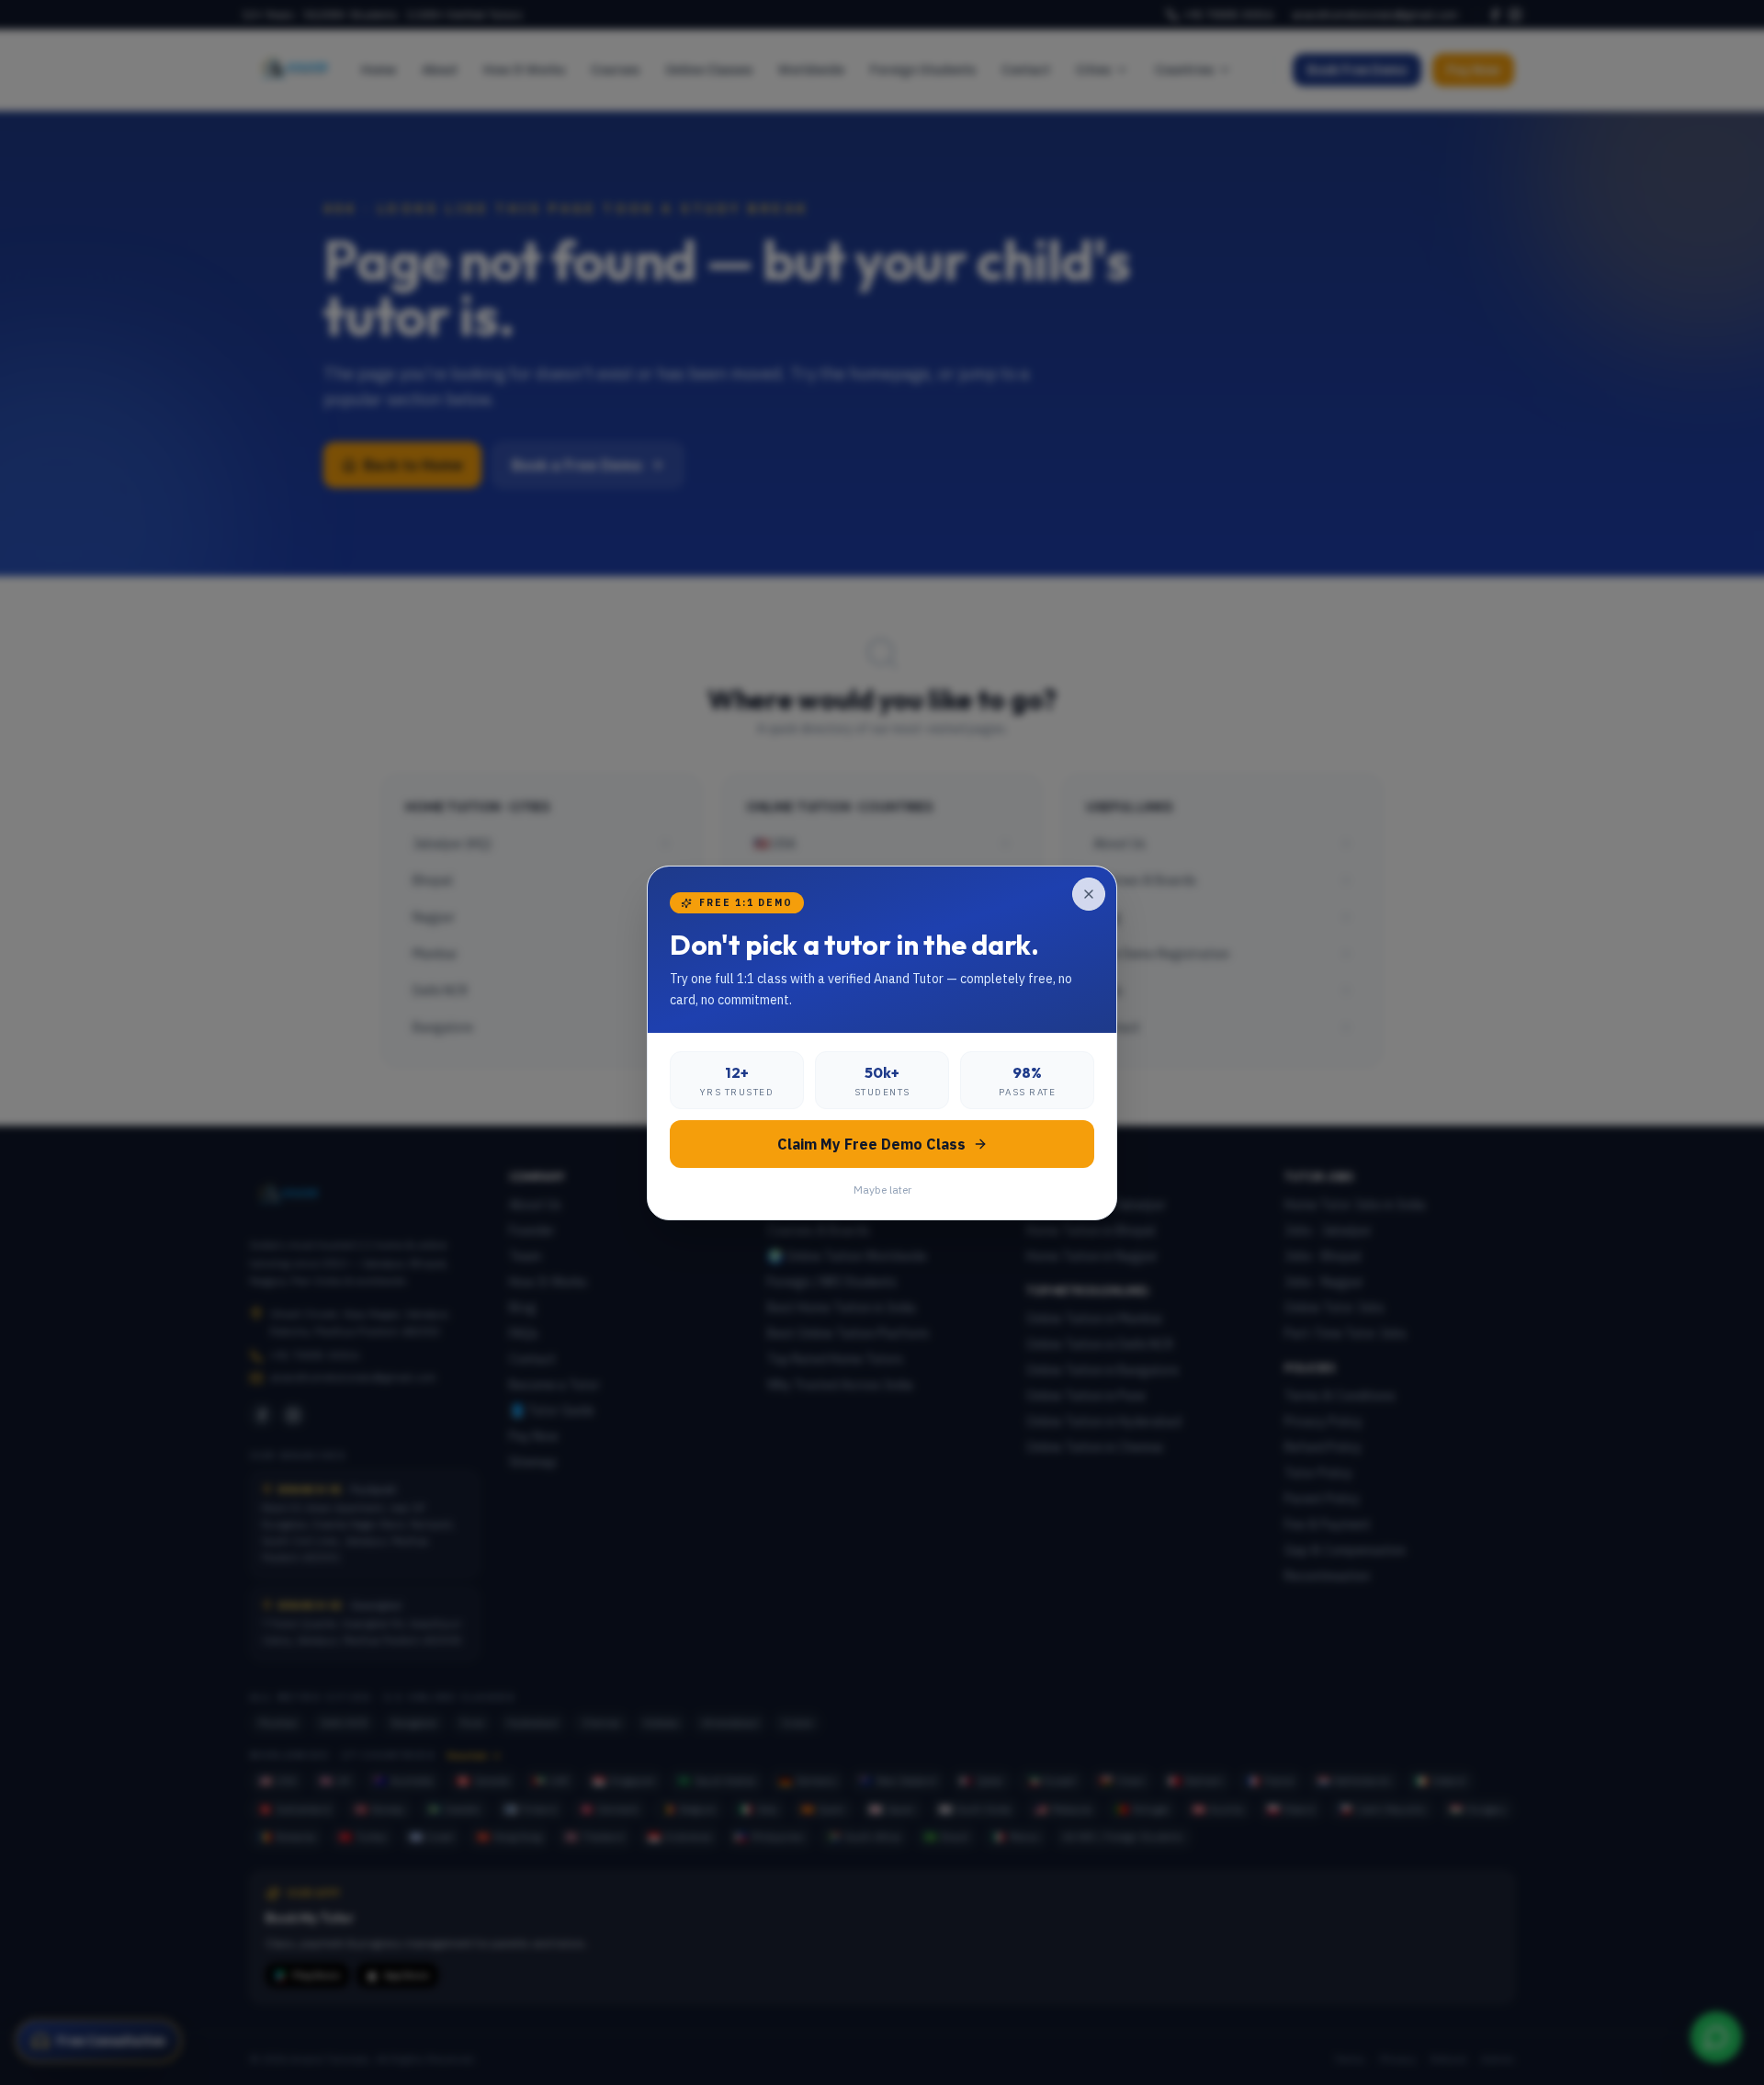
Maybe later (882, 1190)
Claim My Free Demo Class (871, 1144)
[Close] (1089, 894)
